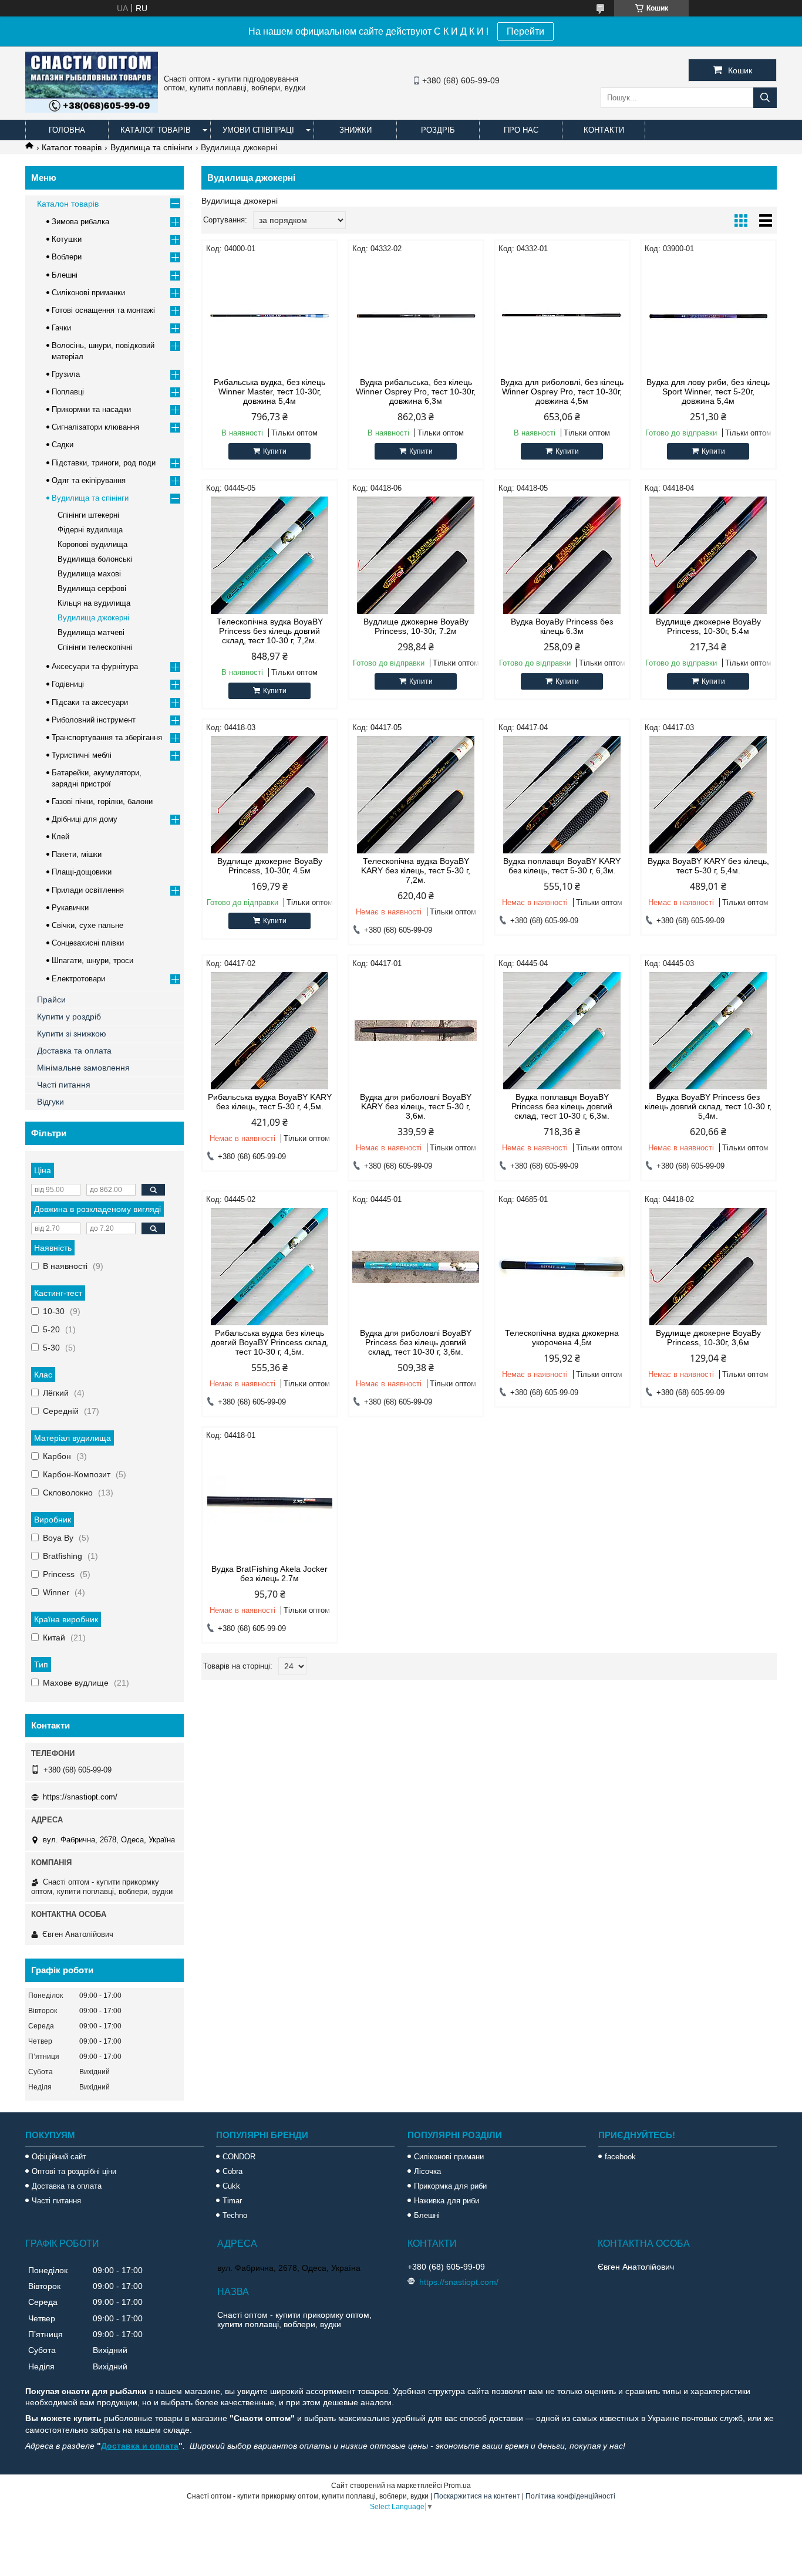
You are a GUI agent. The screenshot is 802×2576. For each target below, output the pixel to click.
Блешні (65, 275)
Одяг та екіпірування (89, 480)
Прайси (51, 1000)
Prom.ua (457, 2486)
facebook (620, 2157)
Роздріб (438, 130)
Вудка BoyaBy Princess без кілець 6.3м (562, 626)
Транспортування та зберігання (107, 737)
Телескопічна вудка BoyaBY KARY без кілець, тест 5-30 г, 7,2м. (416, 870)
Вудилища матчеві (91, 632)
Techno (235, 2215)
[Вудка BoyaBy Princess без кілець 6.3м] (562, 555)
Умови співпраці (258, 130)
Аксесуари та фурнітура (95, 666)
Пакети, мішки (77, 854)
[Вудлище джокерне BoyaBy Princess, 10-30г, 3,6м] (708, 1267)
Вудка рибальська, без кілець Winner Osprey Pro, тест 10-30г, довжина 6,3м (416, 391)
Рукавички (70, 908)
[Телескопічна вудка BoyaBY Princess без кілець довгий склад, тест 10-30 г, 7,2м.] (270, 555)
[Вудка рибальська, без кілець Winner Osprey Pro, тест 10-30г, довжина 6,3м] (416, 316)
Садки (63, 445)
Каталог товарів (156, 130)
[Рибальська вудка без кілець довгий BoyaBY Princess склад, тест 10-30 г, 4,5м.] (270, 1267)
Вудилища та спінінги (151, 147)
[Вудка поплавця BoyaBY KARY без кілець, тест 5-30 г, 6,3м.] (562, 795)
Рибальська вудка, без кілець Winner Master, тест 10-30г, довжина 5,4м (269, 391)
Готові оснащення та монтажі (103, 310)
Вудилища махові (89, 574)
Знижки (355, 130)
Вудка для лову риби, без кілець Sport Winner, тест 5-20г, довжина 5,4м (708, 391)
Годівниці (68, 684)
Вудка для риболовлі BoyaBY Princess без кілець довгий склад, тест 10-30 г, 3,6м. (416, 1342)
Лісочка (427, 2171)
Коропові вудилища (92, 544)
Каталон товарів (68, 204)
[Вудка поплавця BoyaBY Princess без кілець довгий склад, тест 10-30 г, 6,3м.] (562, 1031)
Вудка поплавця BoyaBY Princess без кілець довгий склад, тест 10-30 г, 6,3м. (562, 1106)
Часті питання (64, 1085)
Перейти (525, 31)
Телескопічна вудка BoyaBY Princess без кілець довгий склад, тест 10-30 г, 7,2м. (270, 631)
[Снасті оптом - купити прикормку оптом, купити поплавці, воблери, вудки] (92, 110)
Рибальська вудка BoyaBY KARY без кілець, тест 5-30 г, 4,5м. (270, 1102)
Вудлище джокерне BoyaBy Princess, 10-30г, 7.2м (416, 626)
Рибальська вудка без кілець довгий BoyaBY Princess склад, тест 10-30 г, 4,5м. (270, 1342)
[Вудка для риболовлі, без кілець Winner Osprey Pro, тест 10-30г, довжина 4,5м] (562, 316)
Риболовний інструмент (94, 720)
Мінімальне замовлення (83, 1068)
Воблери (67, 257)
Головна (67, 130)
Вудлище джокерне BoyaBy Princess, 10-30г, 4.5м (270, 866)
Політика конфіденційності (570, 2496)
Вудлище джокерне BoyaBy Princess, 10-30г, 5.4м (708, 626)
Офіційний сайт (59, 2157)
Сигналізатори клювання (95, 427)
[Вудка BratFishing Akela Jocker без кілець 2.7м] (270, 1503)
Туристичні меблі (82, 755)
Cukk (231, 2186)
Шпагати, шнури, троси (92, 960)
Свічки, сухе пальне (87, 925)
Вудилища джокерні (93, 618)
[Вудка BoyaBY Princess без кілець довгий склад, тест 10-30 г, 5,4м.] (708, 1031)
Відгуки (50, 1102)
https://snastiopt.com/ (80, 1797)
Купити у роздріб (69, 1017)
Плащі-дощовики (82, 872)
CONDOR (239, 2157)
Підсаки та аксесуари (90, 702)
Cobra (232, 2171)
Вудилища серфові (92, 588)
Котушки (67, 239)
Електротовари (78, 979)
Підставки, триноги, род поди (104, 463)
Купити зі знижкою (72, 1034)
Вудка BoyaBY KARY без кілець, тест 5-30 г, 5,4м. (708, 866)
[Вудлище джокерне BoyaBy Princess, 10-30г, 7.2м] (416, 555)
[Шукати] (765, 98)
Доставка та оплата (74, 1051)
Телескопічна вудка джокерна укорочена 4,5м (562, 1338)
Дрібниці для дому (85, 819)
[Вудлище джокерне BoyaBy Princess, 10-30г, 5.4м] (708, 555)
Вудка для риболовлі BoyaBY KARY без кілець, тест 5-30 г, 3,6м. (416, 1106)
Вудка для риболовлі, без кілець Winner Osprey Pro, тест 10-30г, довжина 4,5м (562, 391)
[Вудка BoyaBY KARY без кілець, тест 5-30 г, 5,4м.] (708, 795)
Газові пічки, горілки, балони (102, 801)
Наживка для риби (447, 2201)
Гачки (61, 328)
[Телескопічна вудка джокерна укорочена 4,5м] (562, 1267)
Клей (60, 837)
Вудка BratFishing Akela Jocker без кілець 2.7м (269, 1574)
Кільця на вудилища (94, 603)
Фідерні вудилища (90, 530)
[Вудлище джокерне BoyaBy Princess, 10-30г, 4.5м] (270, 795)
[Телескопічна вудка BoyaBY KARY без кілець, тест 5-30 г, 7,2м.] (416, 795)
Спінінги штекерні (88, 515)
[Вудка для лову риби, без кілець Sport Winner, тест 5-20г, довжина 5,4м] (708, 316)
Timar (232, 2201)
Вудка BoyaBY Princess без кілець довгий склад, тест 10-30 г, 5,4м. (708, 1106)
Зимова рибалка (80, 222)
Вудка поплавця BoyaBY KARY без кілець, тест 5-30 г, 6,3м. (562, 866)
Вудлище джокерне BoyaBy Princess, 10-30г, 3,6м (708, 1338)
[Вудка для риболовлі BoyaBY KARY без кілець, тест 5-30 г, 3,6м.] (416, 1031)
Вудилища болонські (95, 559)
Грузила (66, 374)
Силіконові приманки (88, 293)
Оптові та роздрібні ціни (74, 2171)
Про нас (521, 130)
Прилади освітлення (88, 890)
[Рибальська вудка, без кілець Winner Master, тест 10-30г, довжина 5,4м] (270, 316)
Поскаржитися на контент (477, 2496)
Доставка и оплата (140, 2446)
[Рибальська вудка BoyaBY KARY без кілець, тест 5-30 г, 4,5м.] (270, 1031)
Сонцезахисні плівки (88, 943)
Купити (275, 451)
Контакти (604, 130)
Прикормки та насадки (91, 409)
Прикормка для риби (450, 2186)
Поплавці (68, 392)
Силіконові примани (449, 2157)
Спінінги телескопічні (95, 647)
